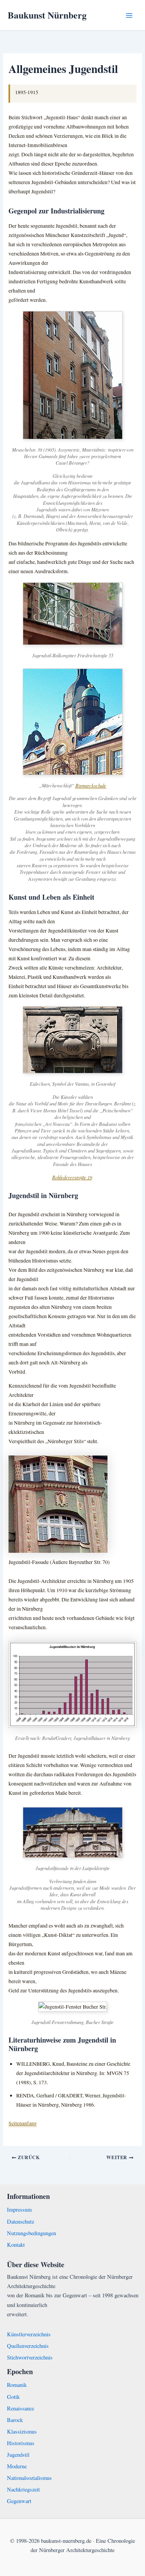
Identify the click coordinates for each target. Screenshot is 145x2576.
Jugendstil (18, 2455)
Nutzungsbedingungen (32, 2233)
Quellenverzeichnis (28, 2346)
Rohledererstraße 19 (72, 1177)
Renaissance (20, 2408)
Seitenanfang (23, 2123)
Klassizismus (22, 2431)
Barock (15, 2420)
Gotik (13, 2397)
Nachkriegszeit (23, 2489)
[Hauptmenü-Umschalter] (129, 15)
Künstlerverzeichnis (29, 2334)
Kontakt (16, 2245)
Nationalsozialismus (29, 2478)
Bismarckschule (91, 785)
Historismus (21, 2443)
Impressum (19, 2210)
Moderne (17, 2466)
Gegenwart (19, 2501)
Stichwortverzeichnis (30, 2357)
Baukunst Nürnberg (47, 15)
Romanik (17, 2385)
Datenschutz (20, 2221)
